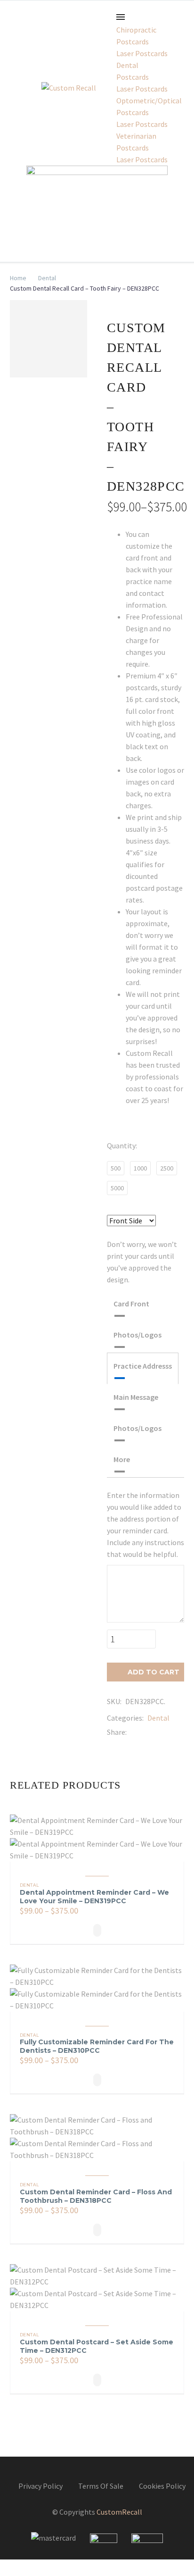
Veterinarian (136, 136)
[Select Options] (97, 1930)
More (122, 1459)
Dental (127, 65)
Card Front (131, 1304)
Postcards (133, 42)
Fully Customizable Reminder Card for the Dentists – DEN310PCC (97, 2046)
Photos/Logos (137, 1335)
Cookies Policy (162, 2486)
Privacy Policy (40, 2486)
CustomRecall (119, 2512)
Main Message (136, 1397)
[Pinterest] (162, 1732)
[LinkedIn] (176, 1732)
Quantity (121, 1146)
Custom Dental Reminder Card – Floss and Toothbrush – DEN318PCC (96, 2196)
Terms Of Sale (101, 2486)
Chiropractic (136, 30)
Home (18, 278)
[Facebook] (134, 1732)
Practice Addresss (143, 1366)
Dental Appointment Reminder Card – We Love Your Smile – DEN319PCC (94, 1897)
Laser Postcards (142, 53)
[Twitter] (148, 1732)
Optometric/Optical (149, 100)
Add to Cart (148, 1672)
